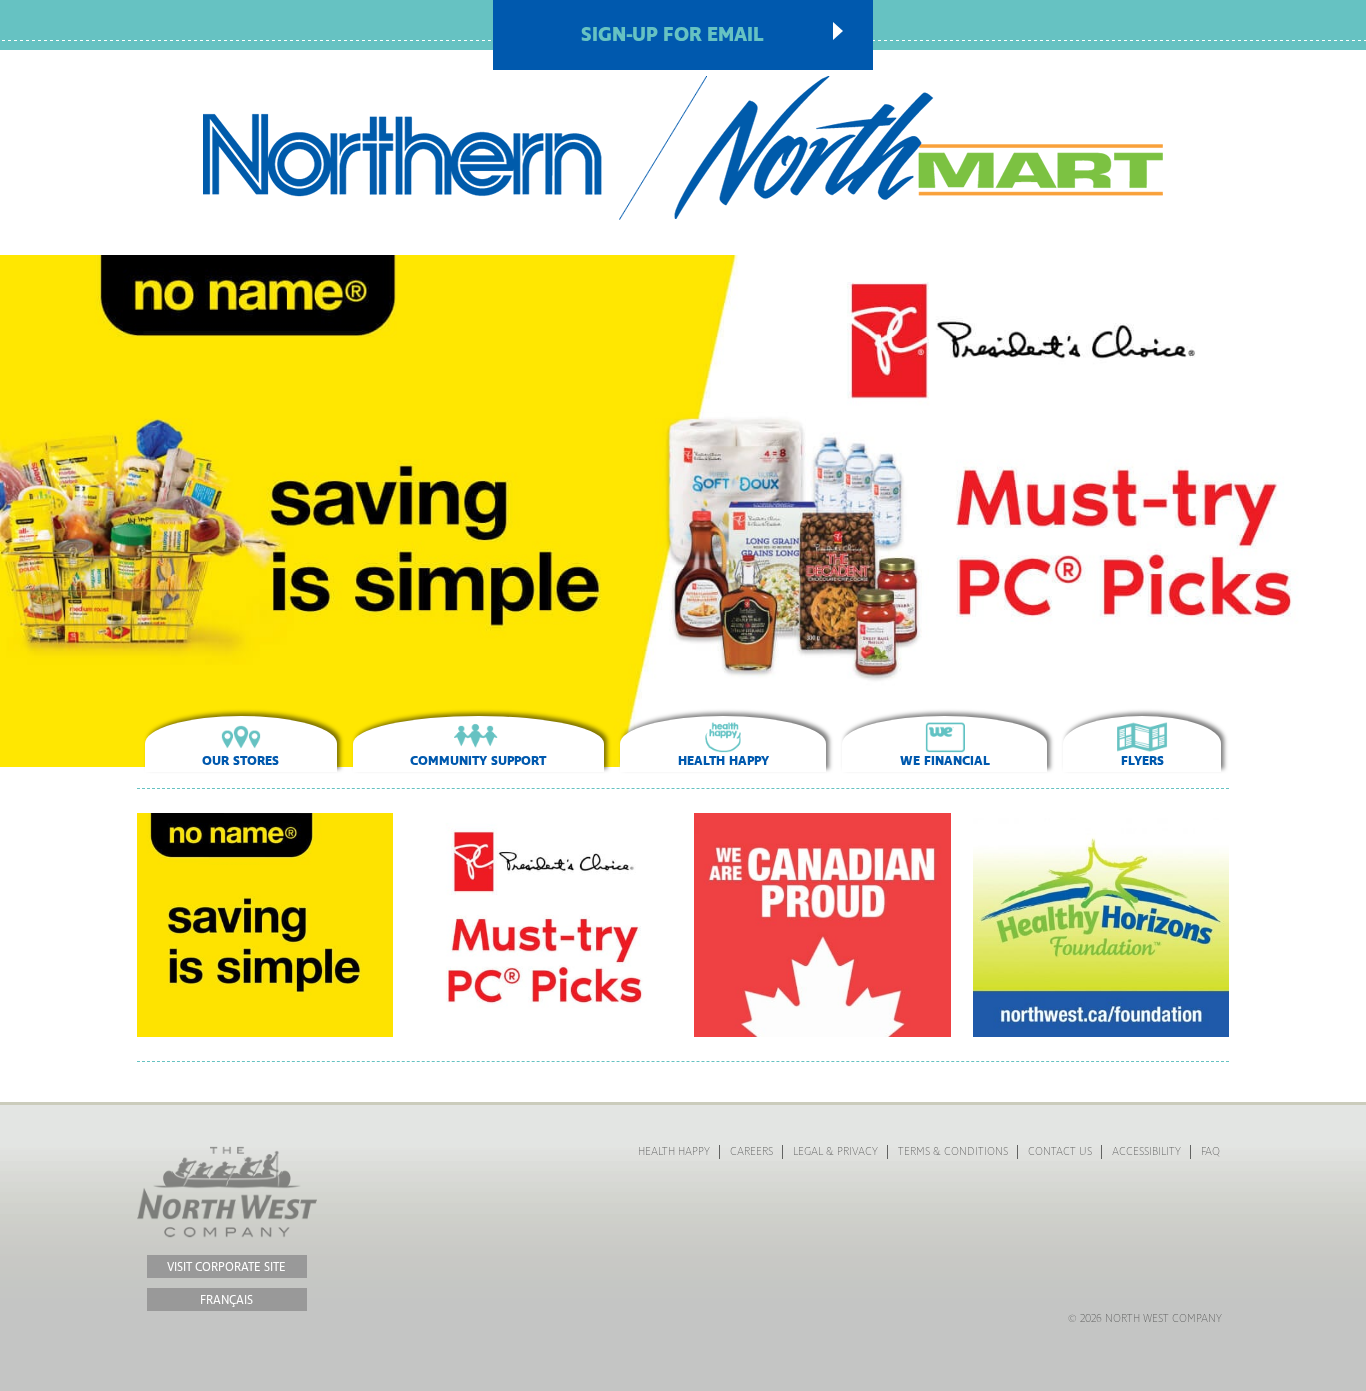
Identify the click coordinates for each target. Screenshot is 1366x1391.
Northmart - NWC (683, 147)
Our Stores (240, 761)
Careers (751, 1152)
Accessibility (1146, 1152)
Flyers (1142, 761)
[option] (683, 511)
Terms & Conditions (953, 1152)
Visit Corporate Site (226, 1267)
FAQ (1210, 1152)
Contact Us (1060, 1152)
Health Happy (723, 761)
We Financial (945, 761)
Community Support (478, 761)
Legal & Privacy (835, 1152)
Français (226, 1300)
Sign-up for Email (672, 35)
